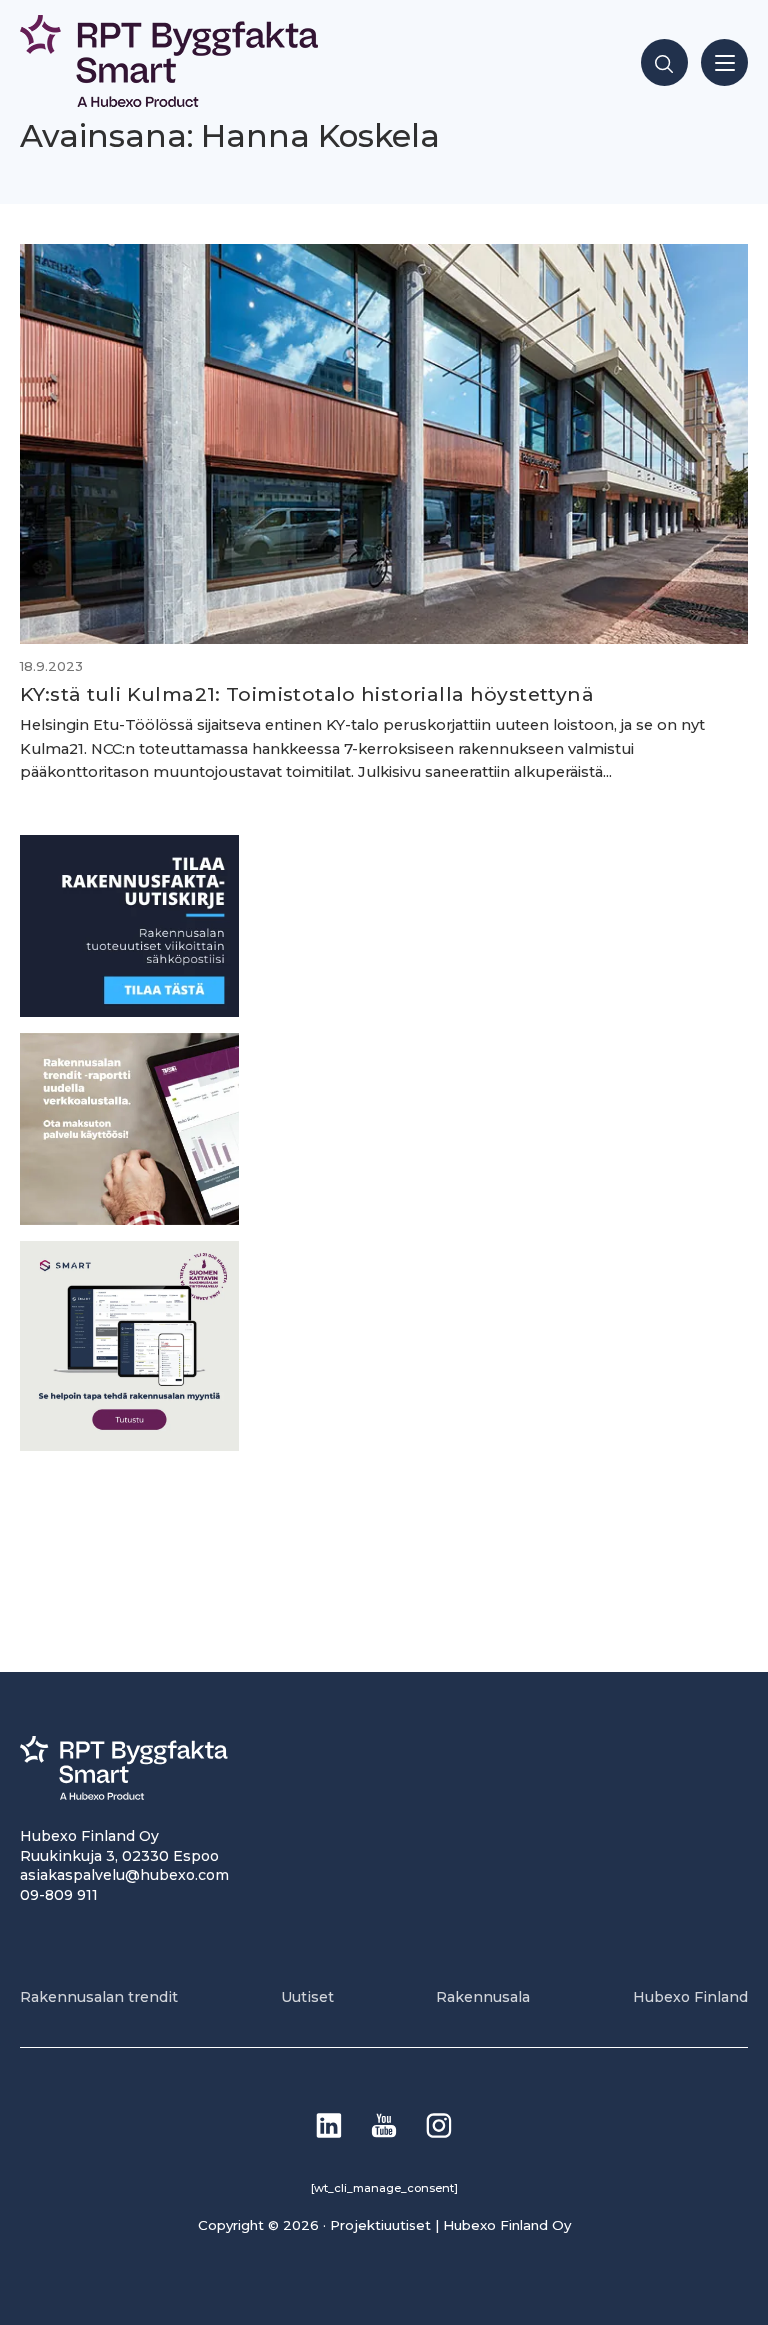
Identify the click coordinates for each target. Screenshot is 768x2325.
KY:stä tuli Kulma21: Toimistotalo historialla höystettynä (307, 694)
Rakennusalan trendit (99, 1997)
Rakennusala (483, 1997)
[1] (129, 1011)
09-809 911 (59, 1895)
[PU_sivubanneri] (129, 1219)
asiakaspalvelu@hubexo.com (124, 1875)
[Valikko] (724, 62)
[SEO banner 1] (129, 1445)
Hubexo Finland (690, 1997)
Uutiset (307, 1997)
